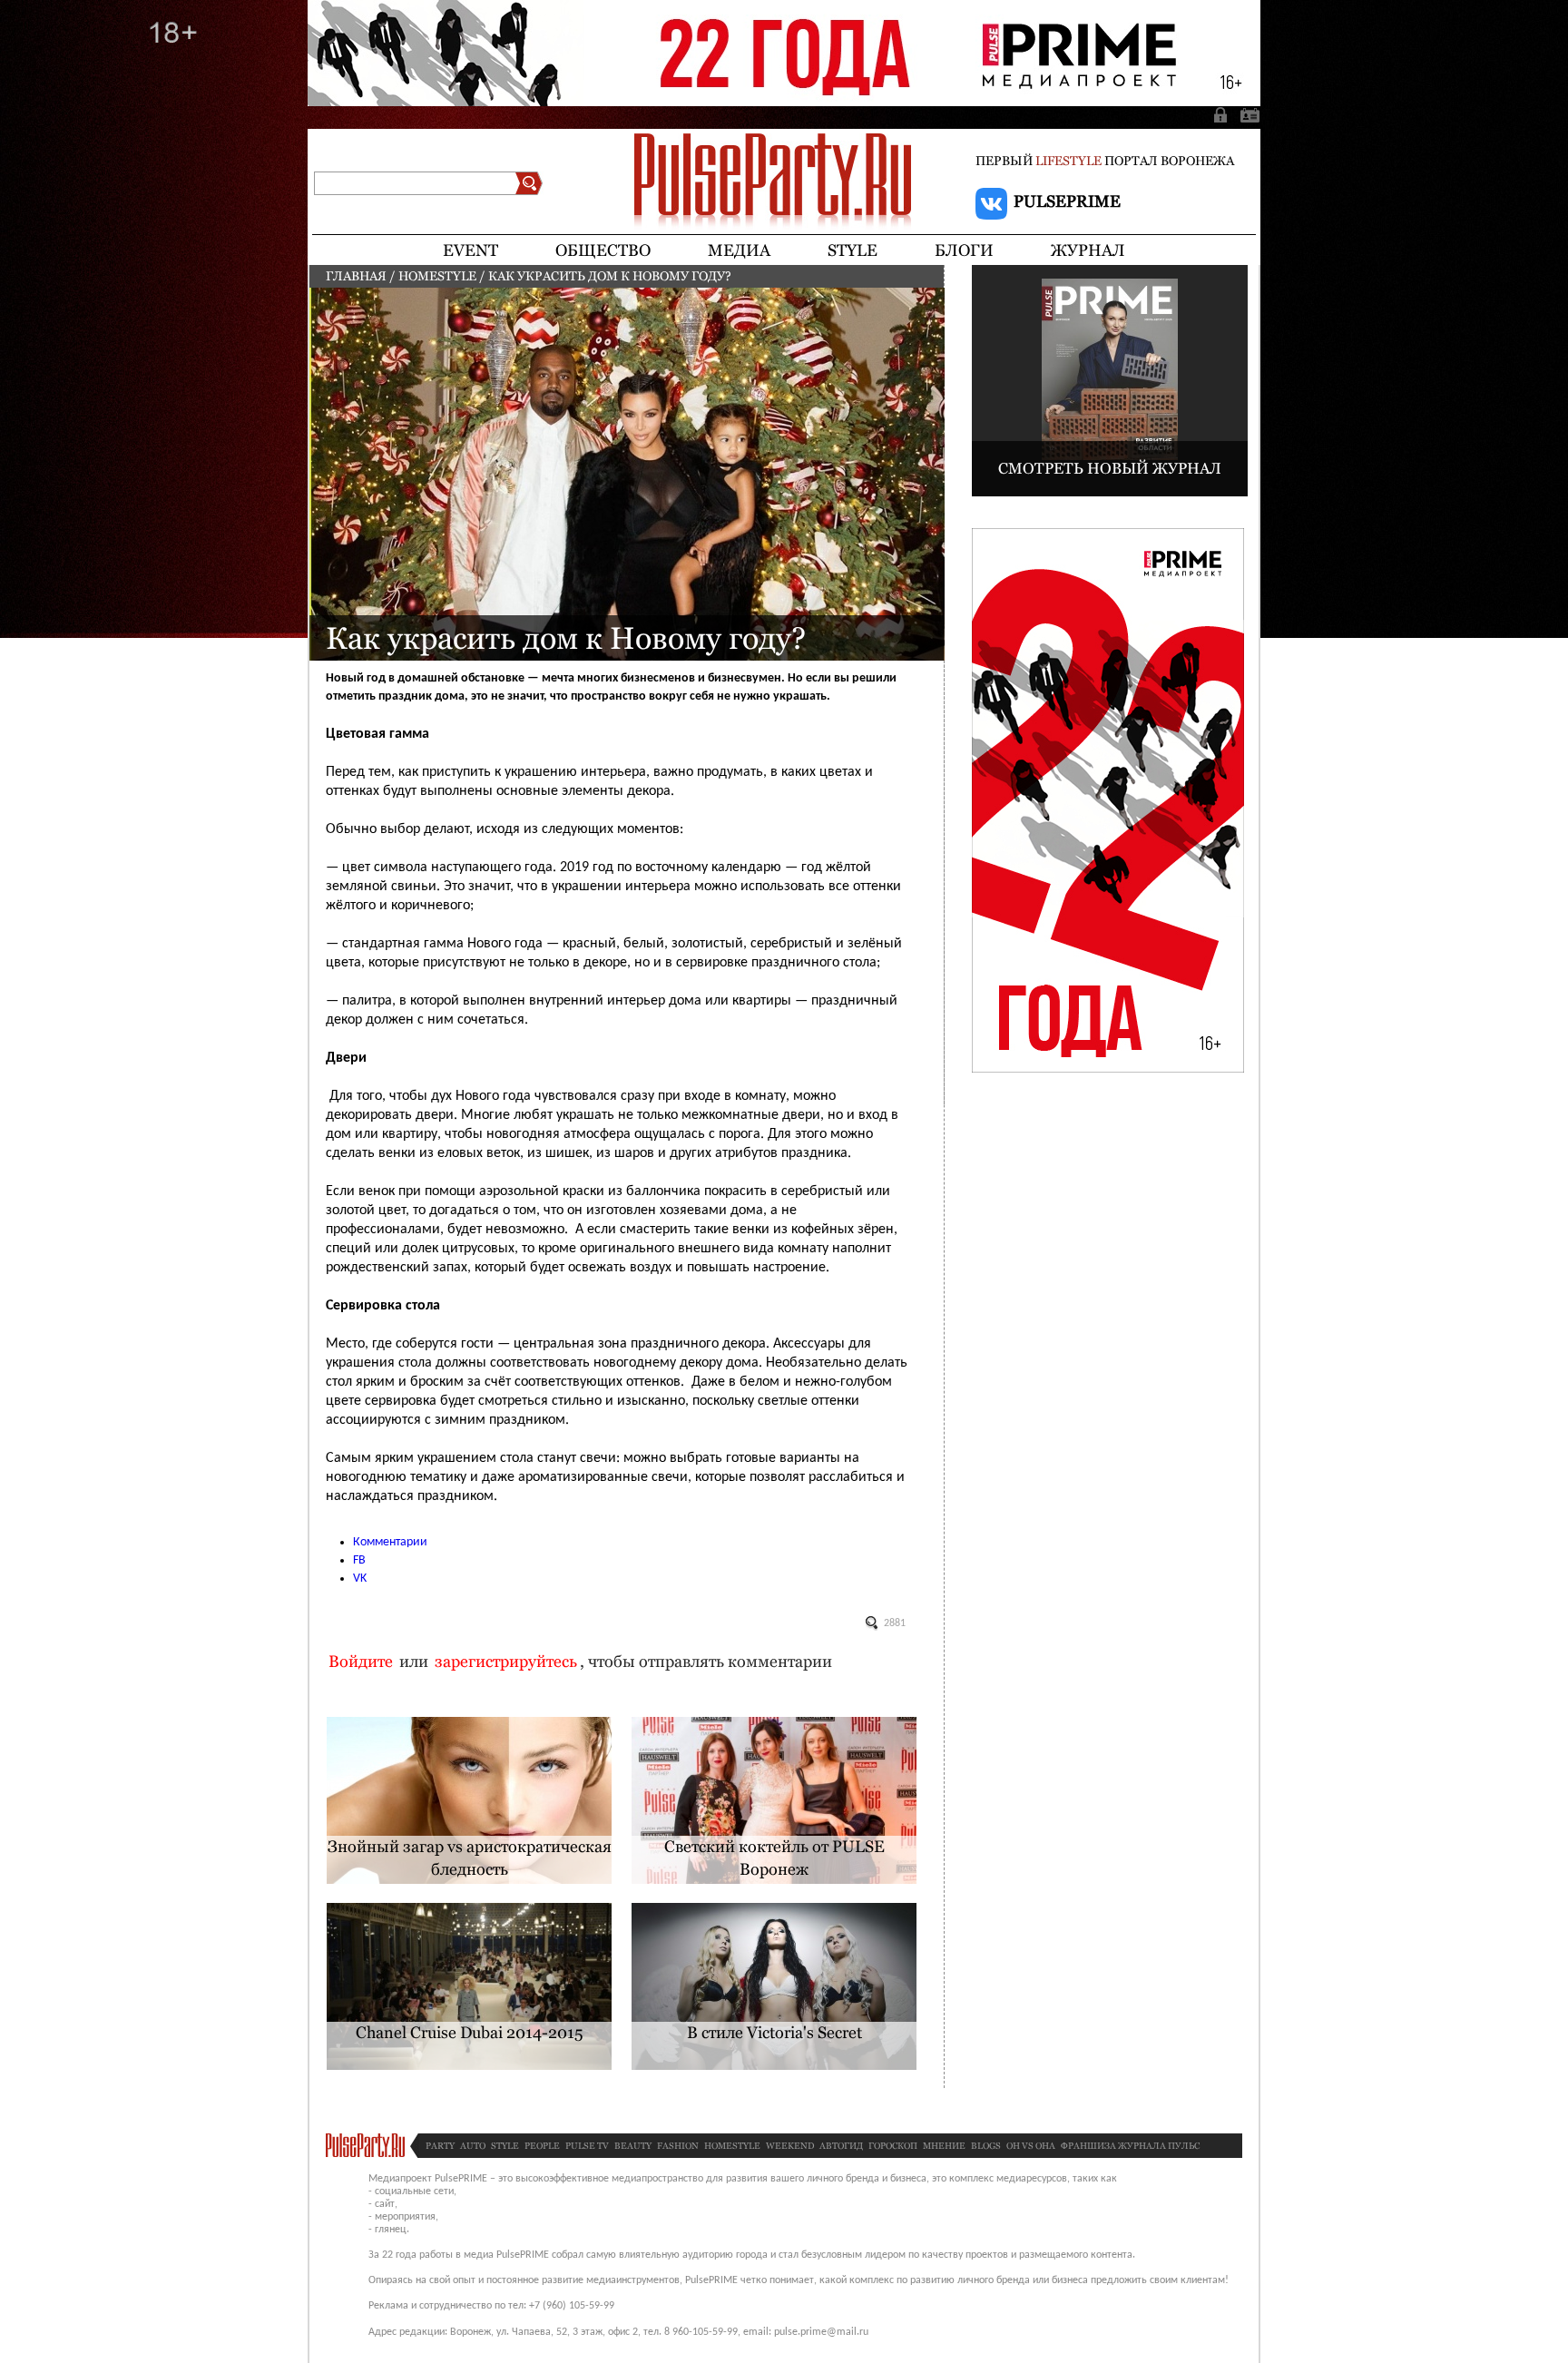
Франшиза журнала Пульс (1130, 2146)
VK (360, 1579)
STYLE (505, 2146)
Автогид (841, 2146)
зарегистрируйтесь (506, 1661)
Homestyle (437, 276)
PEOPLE (542, 2146)
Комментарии (390, 1542)
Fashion (678, 2146)
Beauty (633, 2146)
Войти (1222, 114)
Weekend (790, 2146)
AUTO (473, 2146)
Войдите (361, 1661)
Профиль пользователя (1247, 114)
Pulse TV (587, 2146)
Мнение (944, 2146)
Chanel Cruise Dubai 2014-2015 (470, 2032)
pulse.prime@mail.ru (821, 2332)
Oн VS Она (1031, 2146)
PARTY (440, 2146)
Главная (356, 276)
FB (359, 1560)
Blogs (986, 2146)
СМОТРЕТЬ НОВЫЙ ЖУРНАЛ (1110, 468)
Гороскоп (893, 2146)
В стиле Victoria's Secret (774, 2032)
